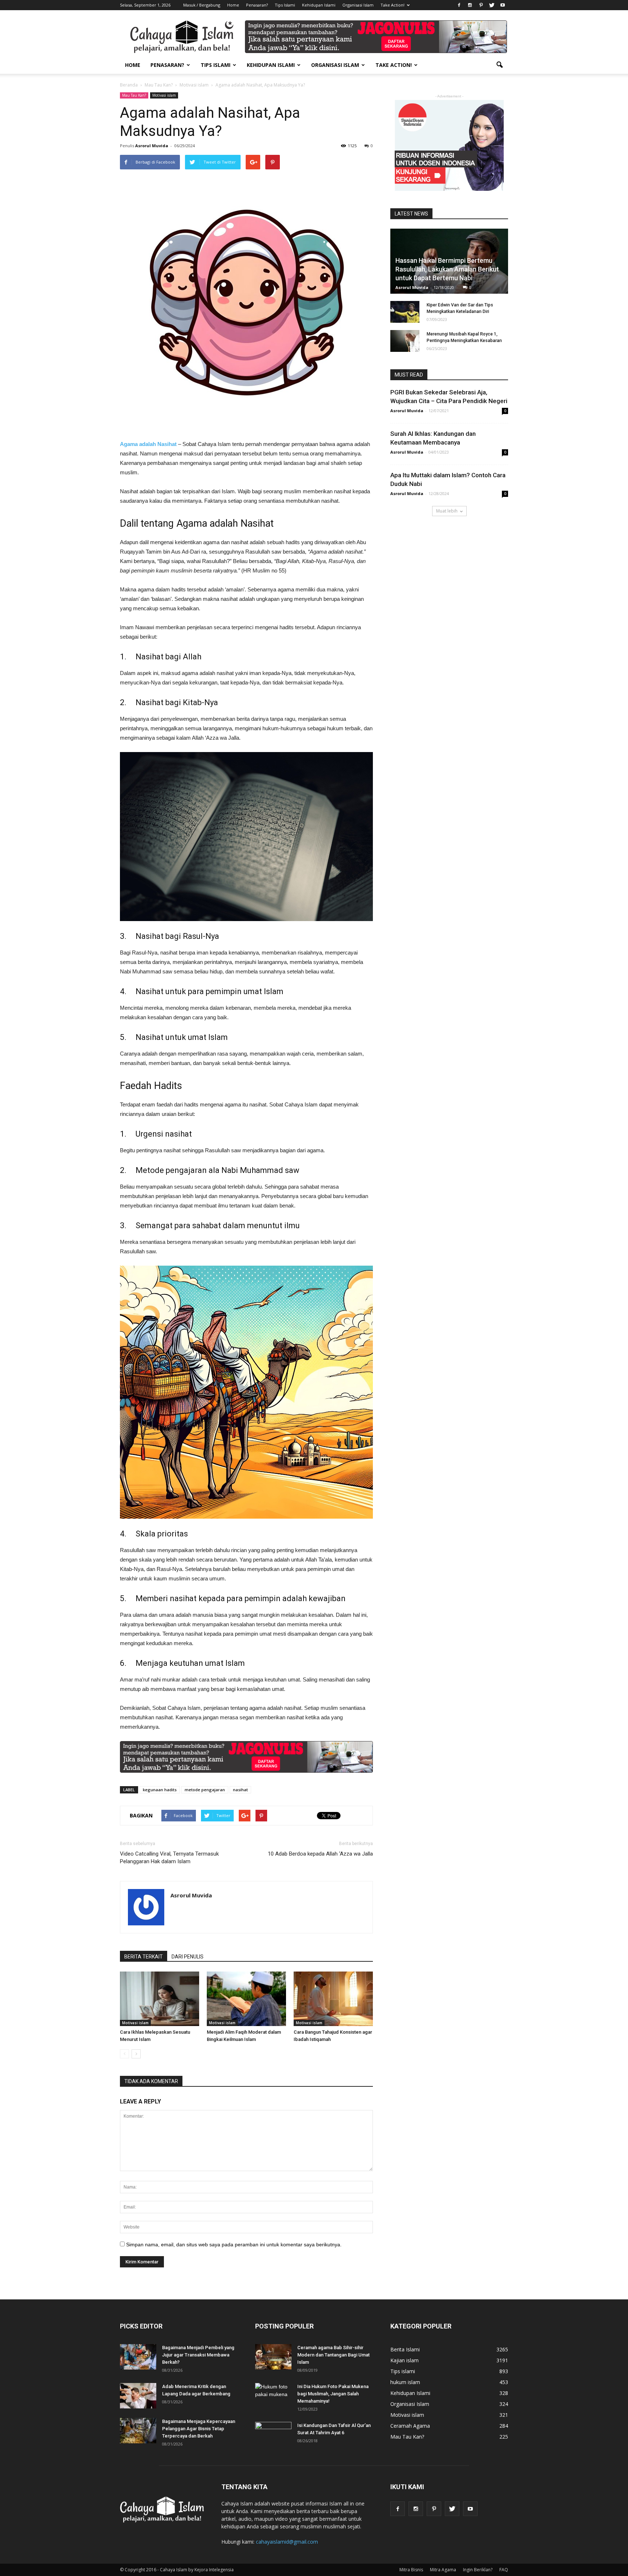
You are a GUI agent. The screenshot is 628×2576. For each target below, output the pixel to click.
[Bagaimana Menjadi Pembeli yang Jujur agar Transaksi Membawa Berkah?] (138, 2357)
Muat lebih (447, 511)
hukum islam (405, 2382)
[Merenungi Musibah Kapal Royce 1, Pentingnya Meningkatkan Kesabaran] (405, 341)
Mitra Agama (443, 2570)
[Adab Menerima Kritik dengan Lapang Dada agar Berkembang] (138, 2396)
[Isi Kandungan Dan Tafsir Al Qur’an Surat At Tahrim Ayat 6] (273, 2431)
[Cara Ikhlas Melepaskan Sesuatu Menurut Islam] (160, 1999)
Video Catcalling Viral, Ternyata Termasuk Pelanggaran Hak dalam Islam (169, 1858)
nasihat (240, 1790)
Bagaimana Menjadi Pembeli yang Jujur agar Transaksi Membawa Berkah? (198, 2355)
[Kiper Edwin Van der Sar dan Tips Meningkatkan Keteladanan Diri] (405, 312)
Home (233, 5)
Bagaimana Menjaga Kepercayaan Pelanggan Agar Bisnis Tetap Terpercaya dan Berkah (199, 2429)
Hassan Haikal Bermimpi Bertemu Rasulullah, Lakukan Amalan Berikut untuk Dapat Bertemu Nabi (447, 269)
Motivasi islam (164, 95)
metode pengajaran (205, 1790)
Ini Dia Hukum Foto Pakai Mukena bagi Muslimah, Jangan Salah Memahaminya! (333, 2394)
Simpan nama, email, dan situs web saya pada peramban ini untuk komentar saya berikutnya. (234, 2245)
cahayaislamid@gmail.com (287, 2542)
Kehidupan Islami (319, 5)
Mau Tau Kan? (134, 95)
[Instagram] (470, 5)
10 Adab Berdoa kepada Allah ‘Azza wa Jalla (320, 1854)
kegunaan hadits (160, 1790)
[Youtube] (503, 5)
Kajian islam (404, 2360)
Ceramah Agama (410, 2426)
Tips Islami (285, 5)
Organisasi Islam (358, 5)
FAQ (504, 2570)
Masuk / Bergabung (202, 5)
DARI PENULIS (188, 1957)
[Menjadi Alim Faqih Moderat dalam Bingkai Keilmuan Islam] (246, 1999)
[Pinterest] (481, 5)
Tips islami (403, 2371)
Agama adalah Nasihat (148, 444)
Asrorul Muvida (152, 146)
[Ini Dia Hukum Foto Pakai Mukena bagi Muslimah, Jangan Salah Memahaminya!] (273, 2396)
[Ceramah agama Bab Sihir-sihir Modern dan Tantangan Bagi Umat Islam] (273, 2357)
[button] (499, 65)
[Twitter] (492, 5)
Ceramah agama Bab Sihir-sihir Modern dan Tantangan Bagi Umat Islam (333, 2355)
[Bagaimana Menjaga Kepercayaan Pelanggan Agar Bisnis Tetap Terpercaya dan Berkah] (138, 2431)
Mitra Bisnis (411, 2570)
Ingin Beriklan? (478, 2570)
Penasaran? (257, 5)
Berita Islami (405, 2349)
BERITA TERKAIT (144, 1957)
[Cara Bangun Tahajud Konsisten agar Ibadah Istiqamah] (333, 1999)
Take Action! (392, 5)
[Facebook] (459, 5)
